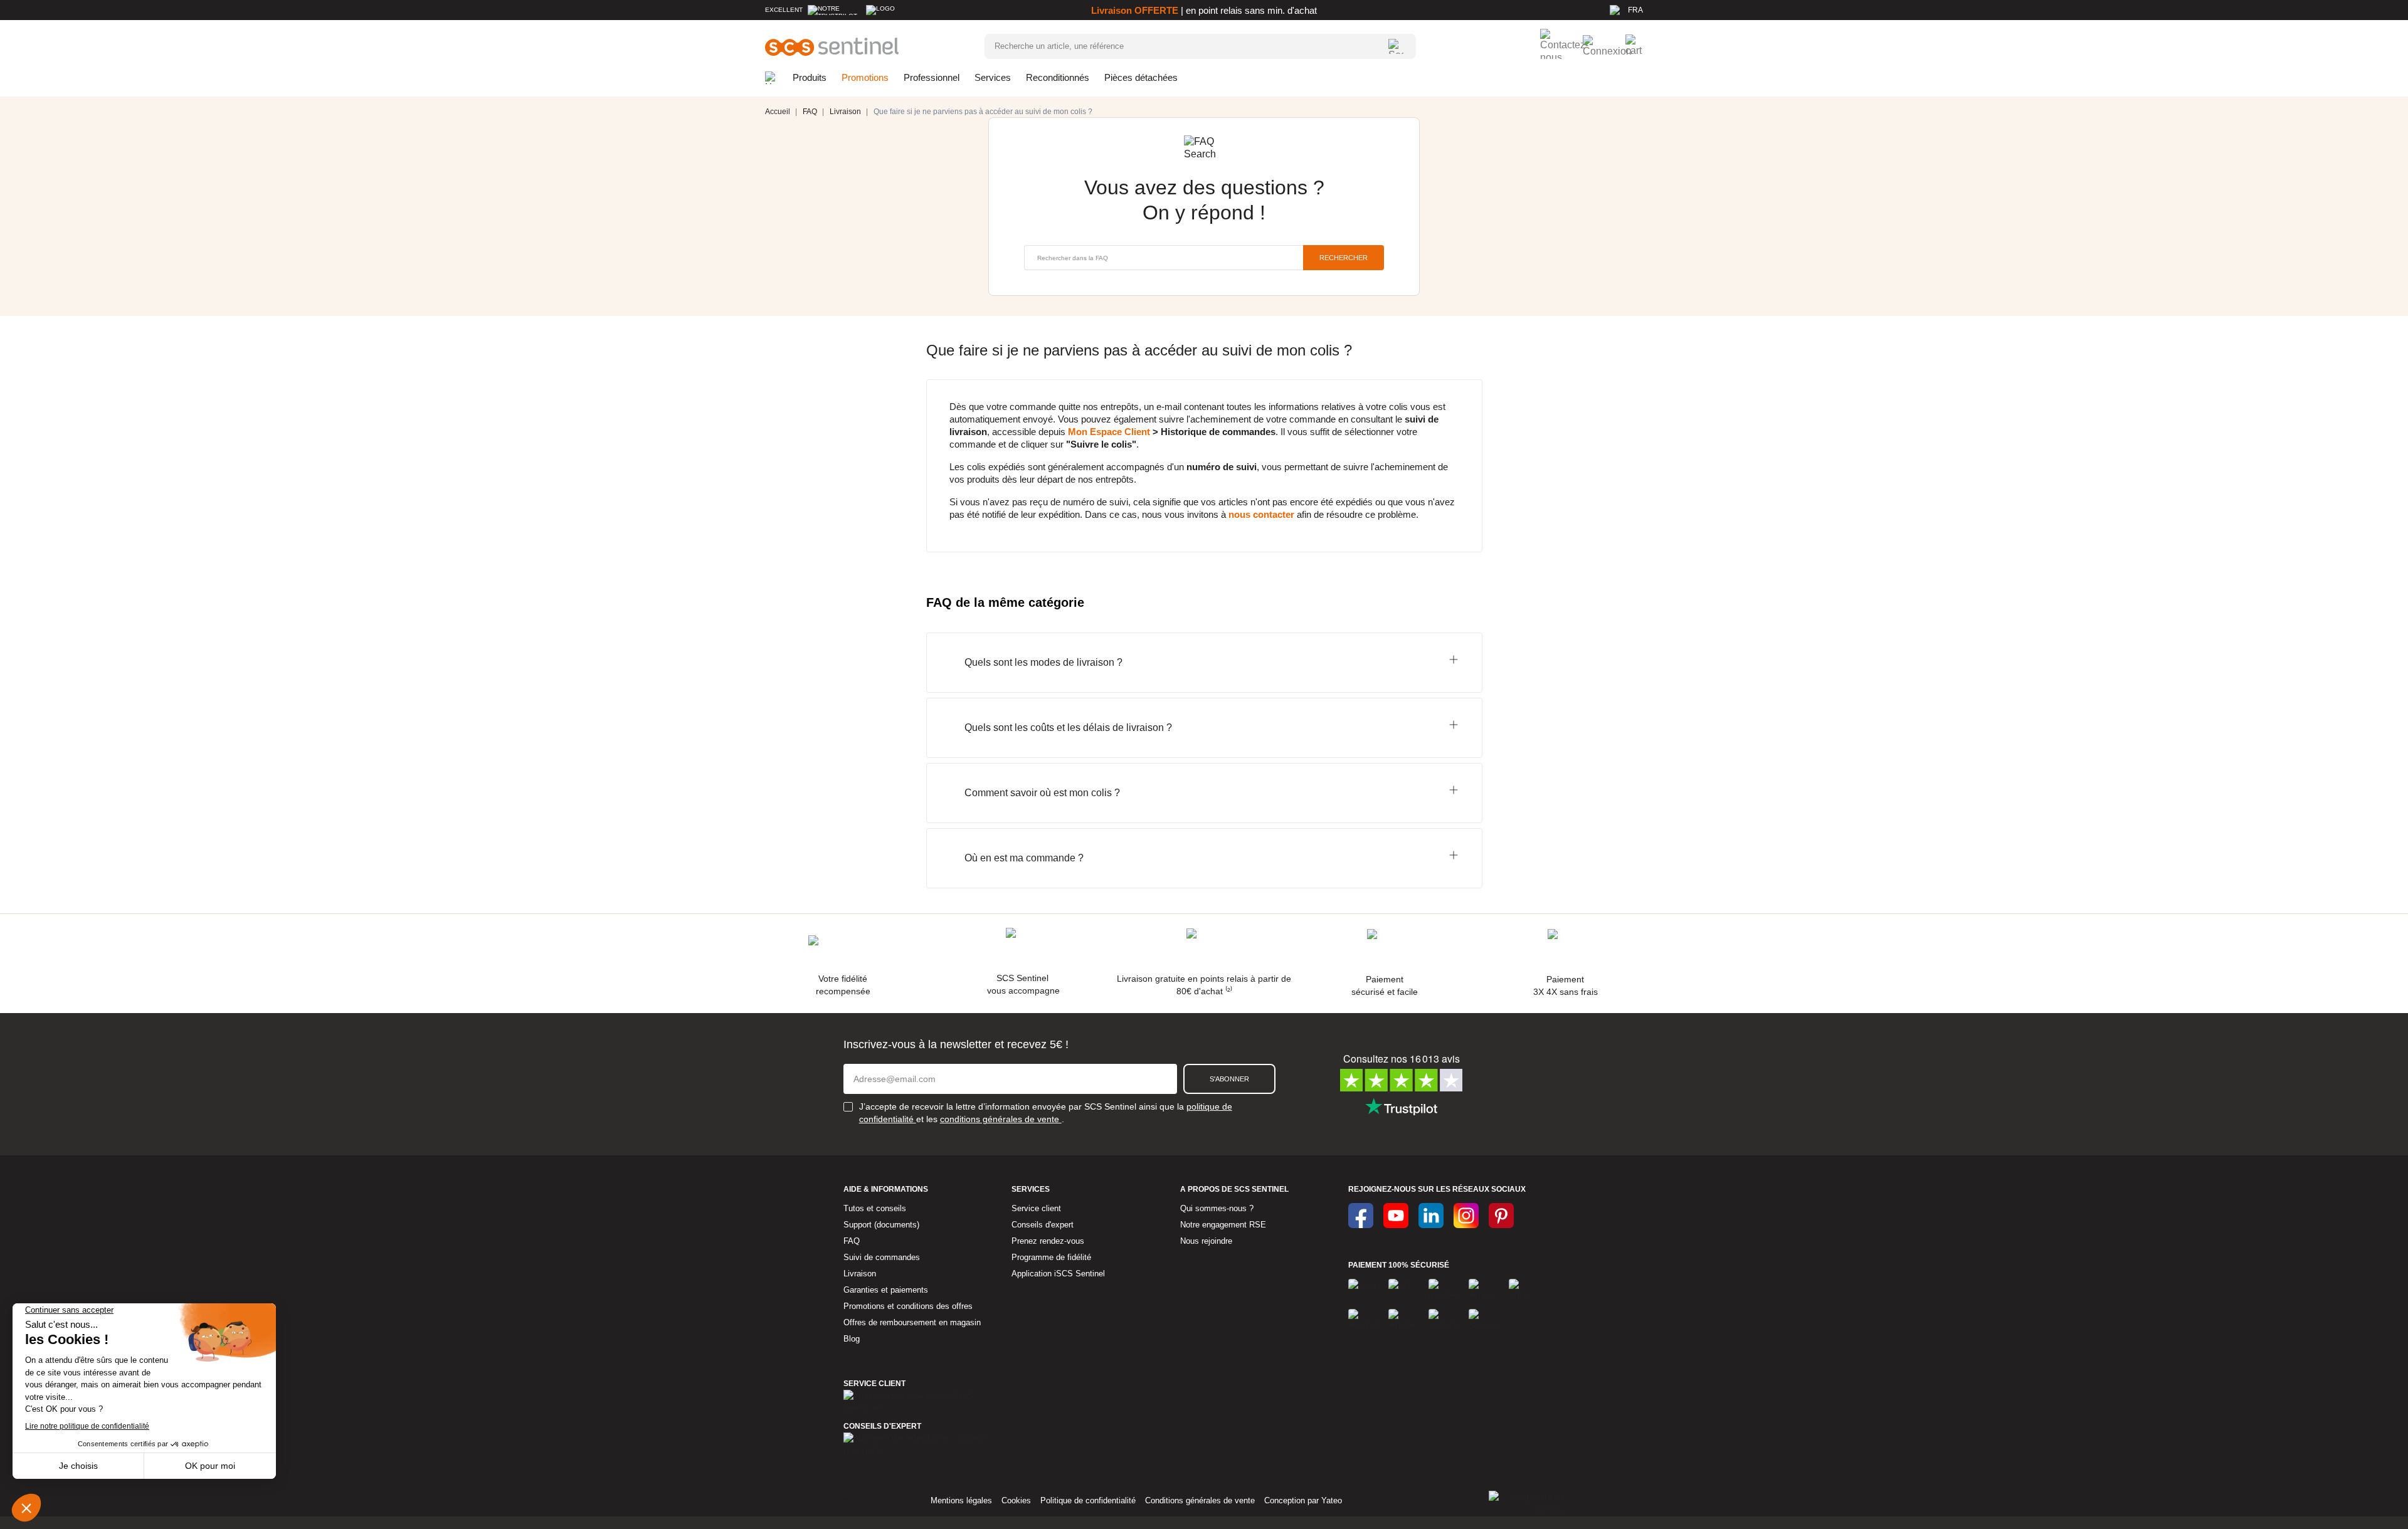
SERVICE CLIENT (874, 1384)
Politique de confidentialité (1088, 1500)
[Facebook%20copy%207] (1466, 1216)
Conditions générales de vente (1200, 1500)
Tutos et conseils (875, 1208)
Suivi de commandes (882, 1257)
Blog (852, 1339)
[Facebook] (1361, 1216)
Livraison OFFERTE (1135, 10)
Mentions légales (961, 1500)
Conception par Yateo (1303, 1500)
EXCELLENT (784, 10)
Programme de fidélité (1051, 1257)
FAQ (852, 1241)
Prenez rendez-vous (1048, 1241)
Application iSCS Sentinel (1058, 1274)
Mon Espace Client (1109, 432)
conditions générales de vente (1001, 1119)
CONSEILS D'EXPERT (882, 1426)
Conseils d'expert (1043, 1225)
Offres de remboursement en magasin (912, 1322)
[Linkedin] (1431, 1216)
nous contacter (1261, 514)
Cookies (1016, 1500)
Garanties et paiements (886, 1290)
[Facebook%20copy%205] (1396, 1216)
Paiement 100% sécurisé (1399, 1265)
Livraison (860, 1274)
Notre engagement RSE (1223, 1225)
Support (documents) (881, 1225)
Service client (1036, 1208)
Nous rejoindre (1206, 1241)
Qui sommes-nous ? (1217, 1208)
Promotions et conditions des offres (908, 1306)
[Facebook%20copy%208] (1501, 1216)
